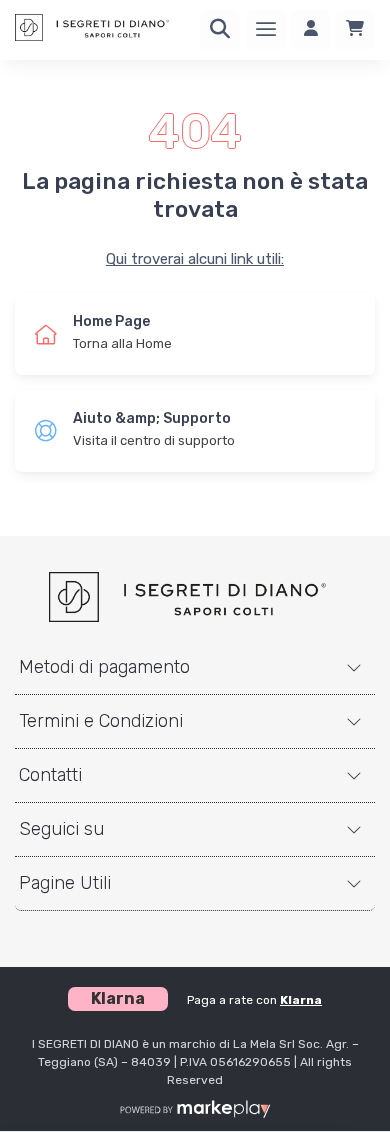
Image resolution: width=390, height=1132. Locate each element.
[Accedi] (311, 30)
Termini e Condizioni (101, 721)
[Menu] (266, 30)
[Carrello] (355, 30)
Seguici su (61, 829)
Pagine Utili (65, 883)
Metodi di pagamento (104, 667)
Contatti (50, 775)
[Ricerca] (220, 30)
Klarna (301, 1000)
